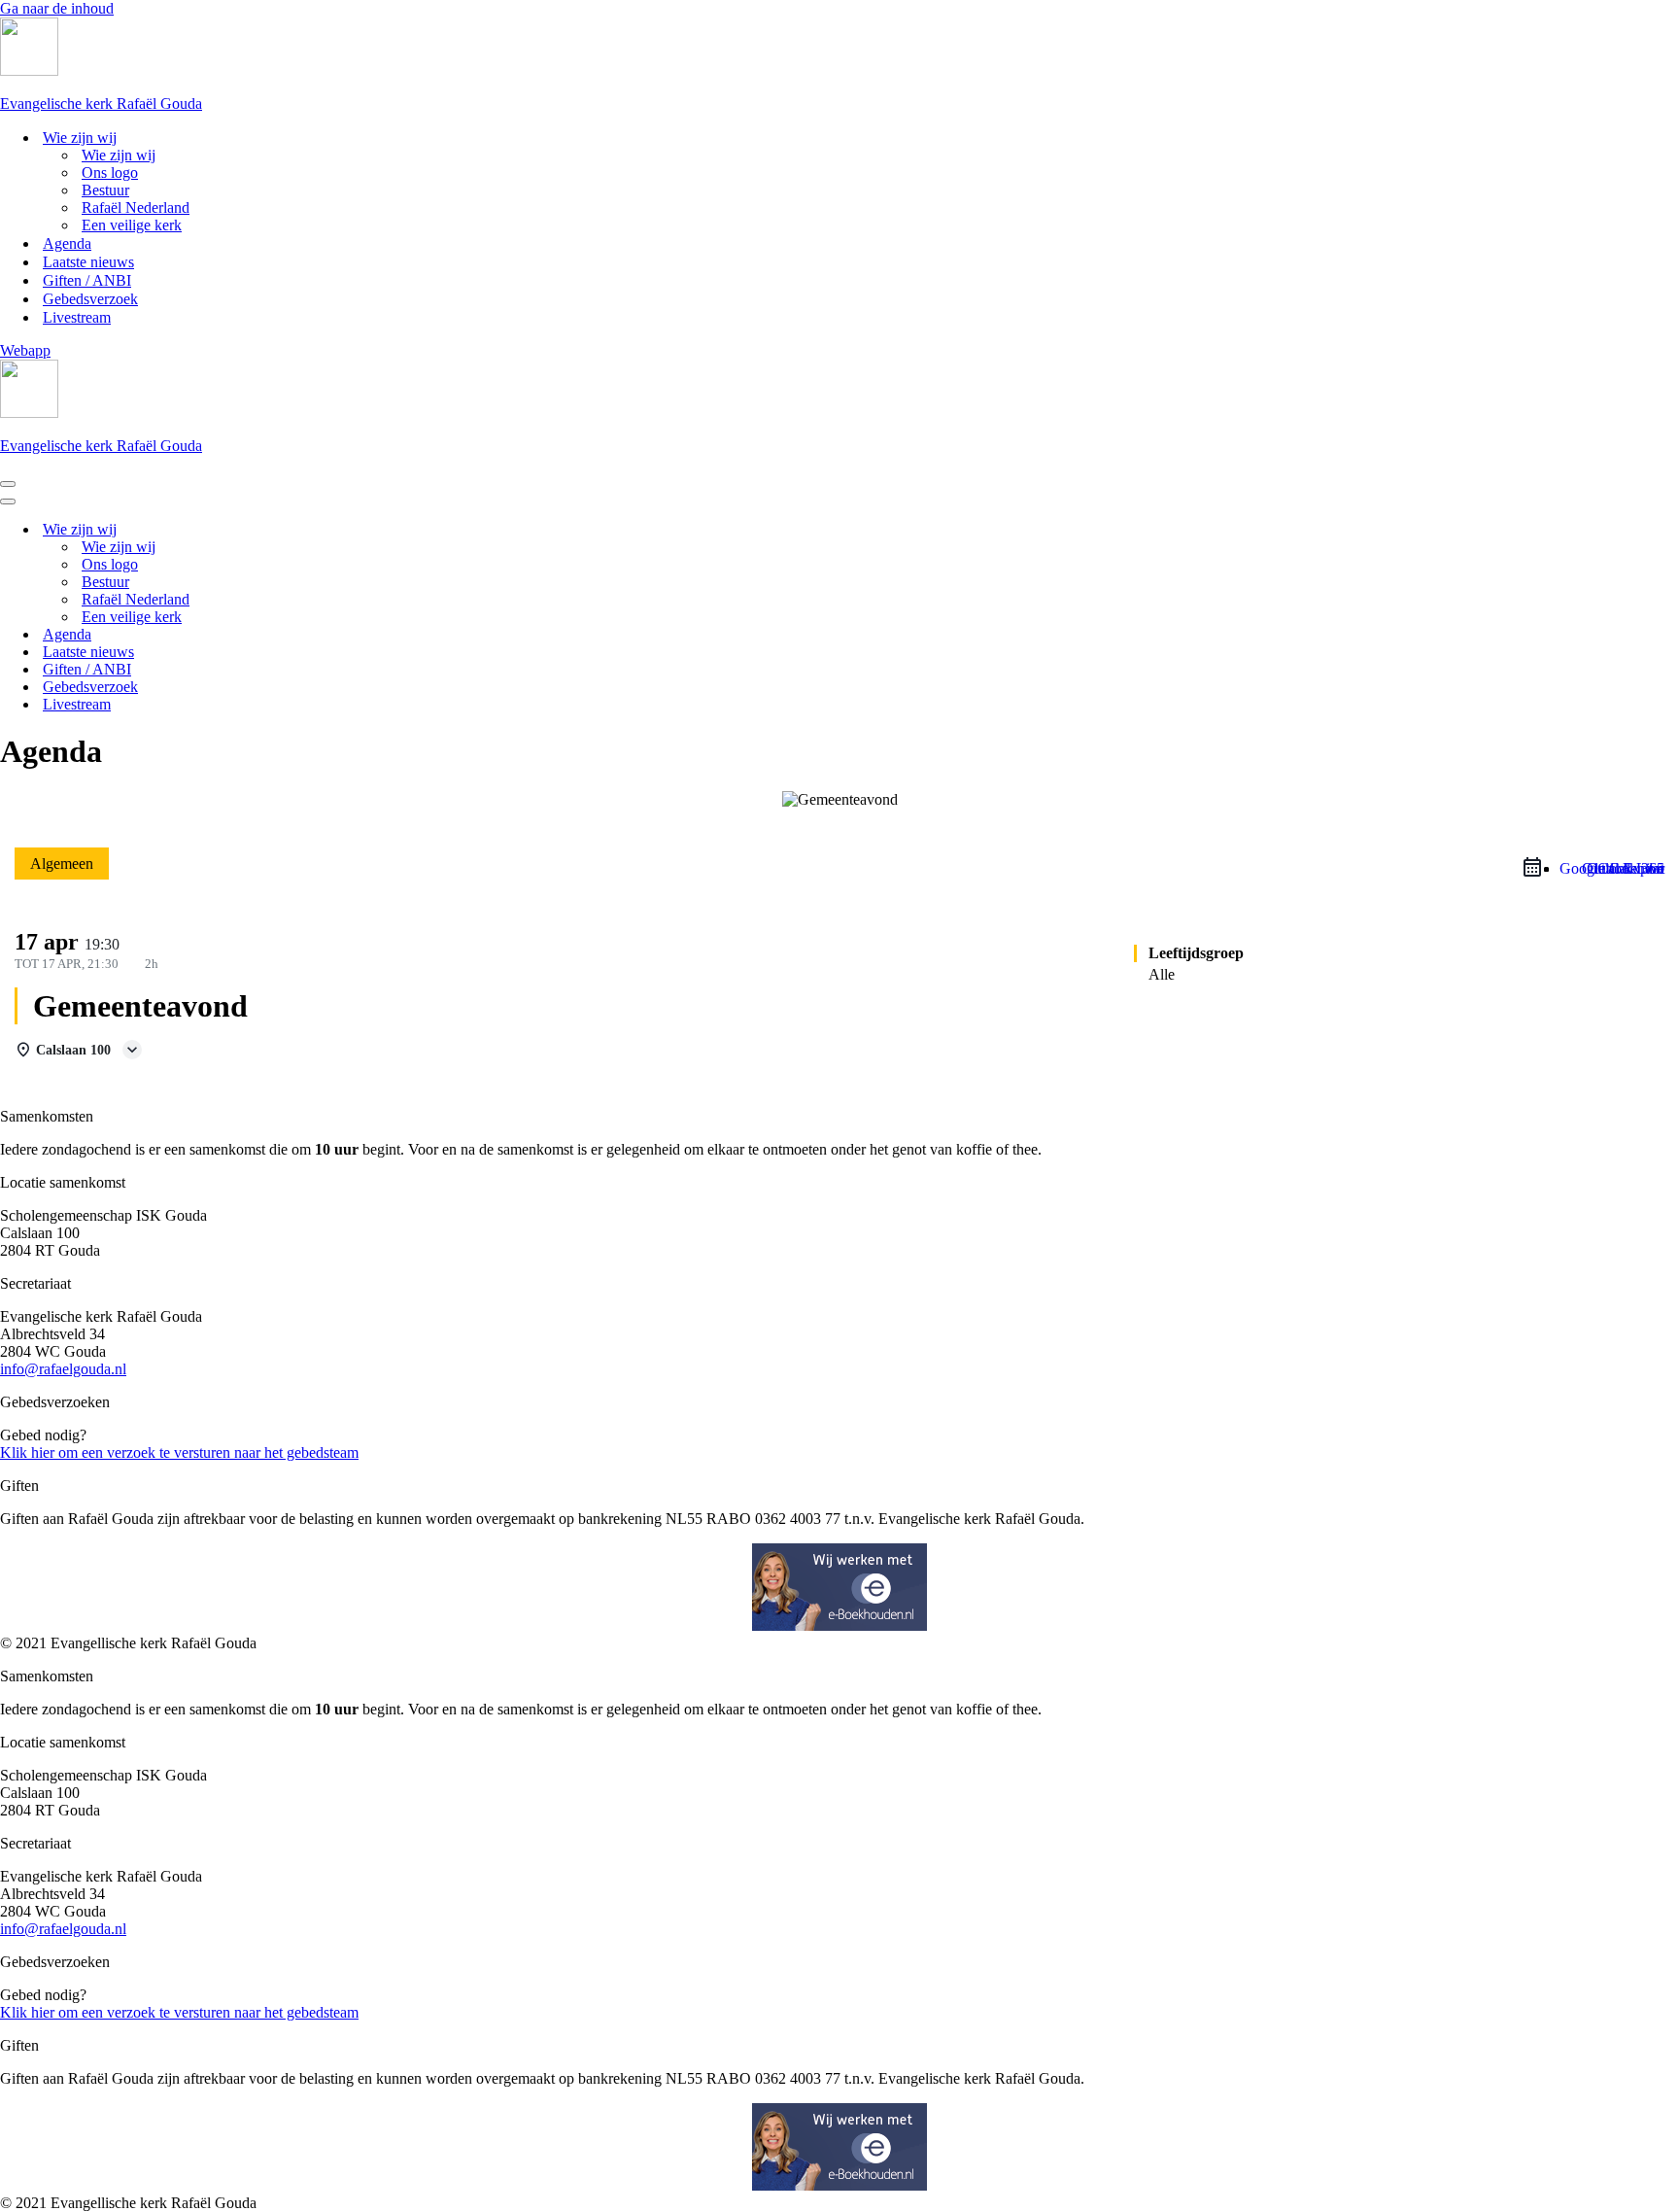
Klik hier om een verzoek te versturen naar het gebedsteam (179, 1452)
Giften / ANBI (87, 280)
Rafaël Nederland (136, 207)
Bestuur (105, 190)
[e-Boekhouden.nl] (839, 1625)
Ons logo (110, 173)
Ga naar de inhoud (57, 8)
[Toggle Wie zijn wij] (340, 530)
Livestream (77, 317)
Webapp (25, 350)
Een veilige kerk (132, 225)
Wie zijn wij (119, 155)
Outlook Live (1623, 868)
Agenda (67, 243)
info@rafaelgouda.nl (63, 1369)
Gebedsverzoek (90, 299)
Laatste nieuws (88, 262)
